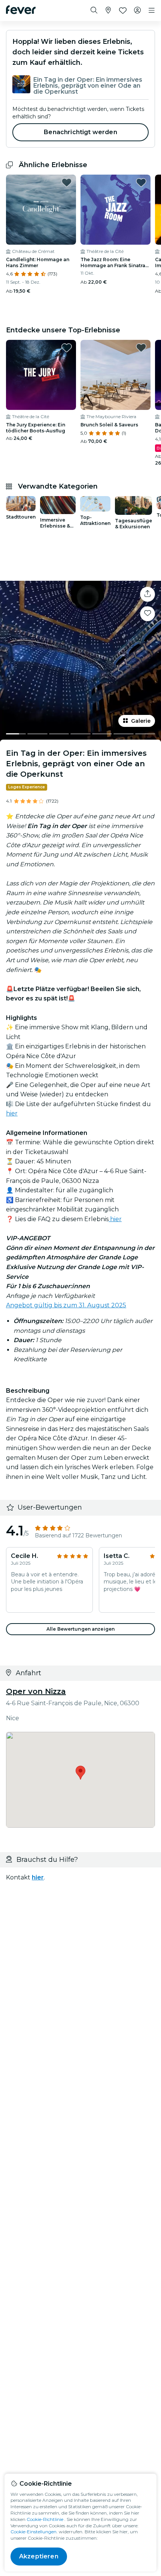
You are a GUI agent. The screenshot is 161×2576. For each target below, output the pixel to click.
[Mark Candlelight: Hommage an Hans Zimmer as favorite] (67, 182)
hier (12, 1113)
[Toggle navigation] (152, 10)
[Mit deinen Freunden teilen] (148, 594)
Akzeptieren (39, 2556)
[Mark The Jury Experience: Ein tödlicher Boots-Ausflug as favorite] (67, 348)
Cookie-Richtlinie (45, 2519)
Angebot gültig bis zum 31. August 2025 (66, 1305)
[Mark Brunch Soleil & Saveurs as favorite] (141, 348)
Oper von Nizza (36, 1691)
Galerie (141, 721)
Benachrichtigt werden (80, 132)
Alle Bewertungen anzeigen (80, 1629)
